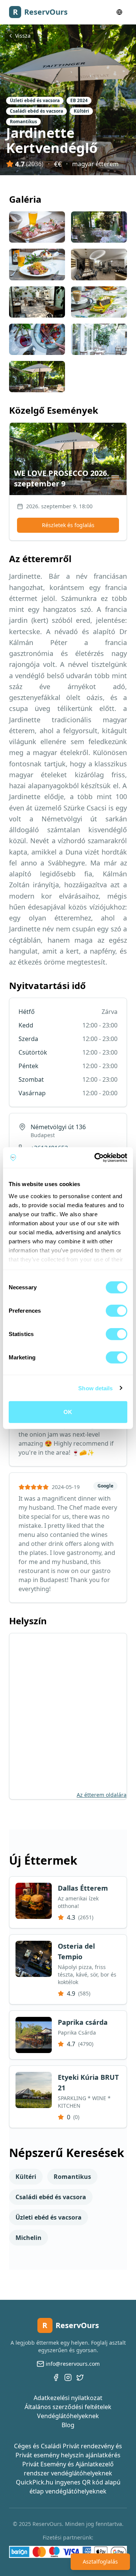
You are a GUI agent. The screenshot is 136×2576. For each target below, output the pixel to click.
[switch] (117, 1311)
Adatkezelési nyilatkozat (68, 2398)
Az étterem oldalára (102, 1795)
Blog (68, 2425)
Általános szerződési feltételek (68, 2407)
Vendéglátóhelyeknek (68, 2416)
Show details (95, 1388)
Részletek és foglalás (68, 525)
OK (68, 1412)
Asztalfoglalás (100, 2561)
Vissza (23, 36)
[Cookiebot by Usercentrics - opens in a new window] (96, 1157)
